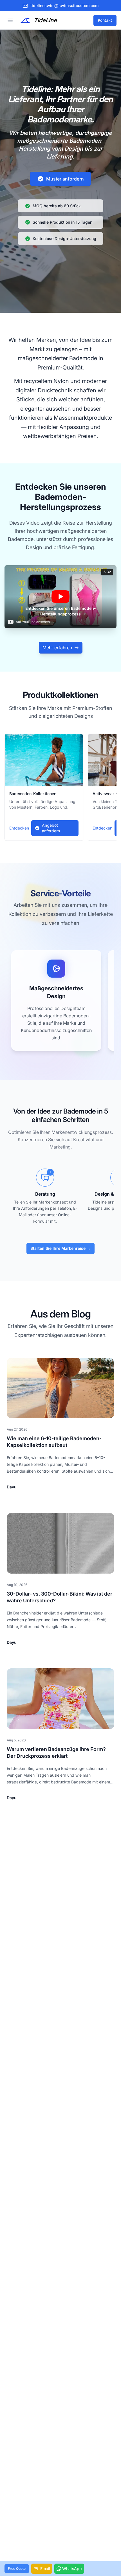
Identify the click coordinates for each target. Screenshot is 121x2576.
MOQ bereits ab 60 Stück (57, 206)
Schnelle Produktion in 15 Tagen (62, 222)
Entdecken (19, 828)
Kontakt (105, 20)
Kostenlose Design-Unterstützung (64, 238)
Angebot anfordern (51, 828)
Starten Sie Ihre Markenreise (60, 1248)
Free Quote (17, 2569)
